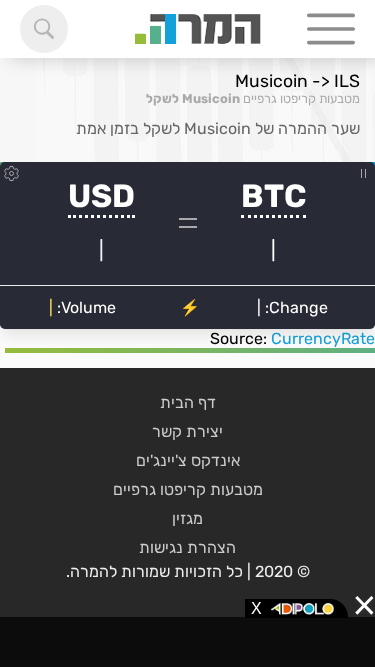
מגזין (187, 518)
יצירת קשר (187, 431)
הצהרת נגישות (187, 547)
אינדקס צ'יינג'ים (188, 460)
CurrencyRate (323, 338)
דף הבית (188, 402)
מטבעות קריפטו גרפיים (301, 98)
